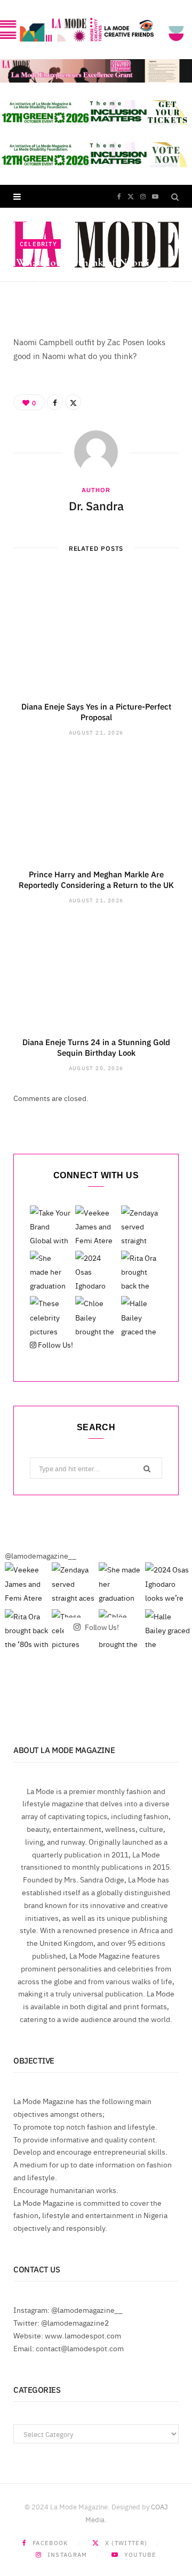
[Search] (175, 196)
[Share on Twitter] (170, 294)
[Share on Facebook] (170, 282)
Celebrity (38, 244)
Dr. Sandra (48, 296)
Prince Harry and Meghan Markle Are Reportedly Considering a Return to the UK (96, 879)
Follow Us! (55, 1344)
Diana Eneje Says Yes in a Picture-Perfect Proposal (96, 711)
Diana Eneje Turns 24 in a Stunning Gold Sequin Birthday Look (96, 1047)
